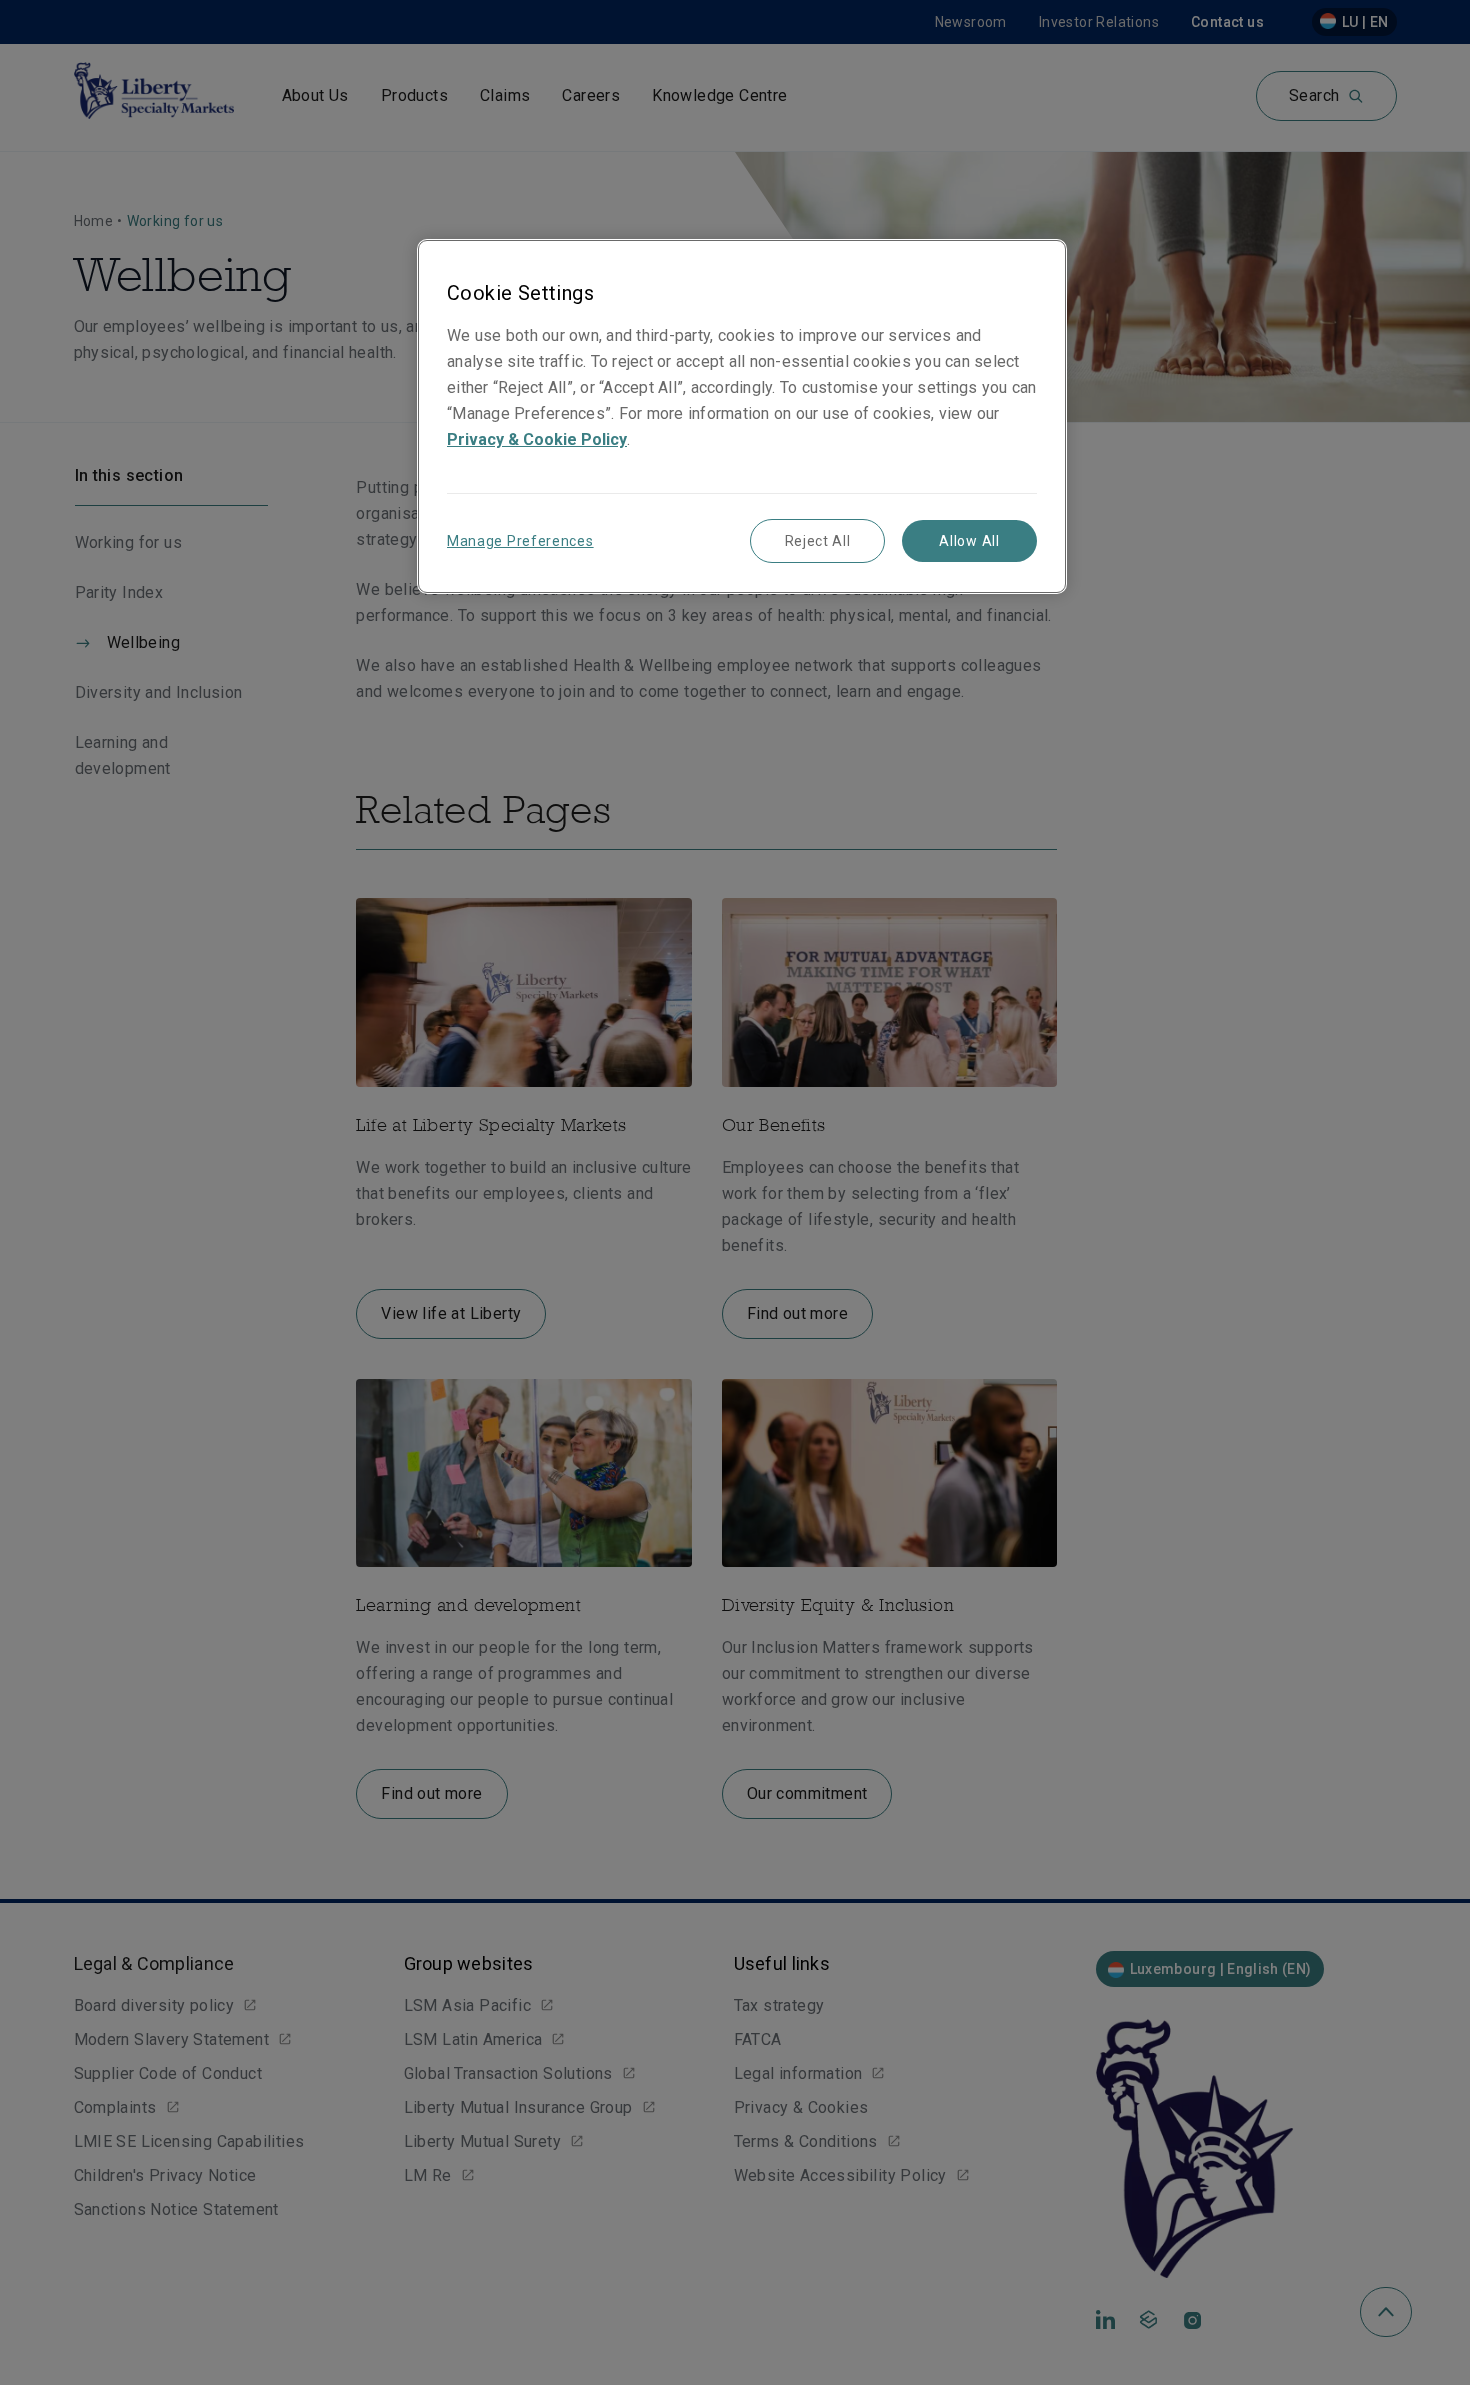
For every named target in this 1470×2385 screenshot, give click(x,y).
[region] (742, 416)
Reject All (818, 541)
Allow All (969, 541)
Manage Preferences (520, 541)
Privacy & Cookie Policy (537, 439)
